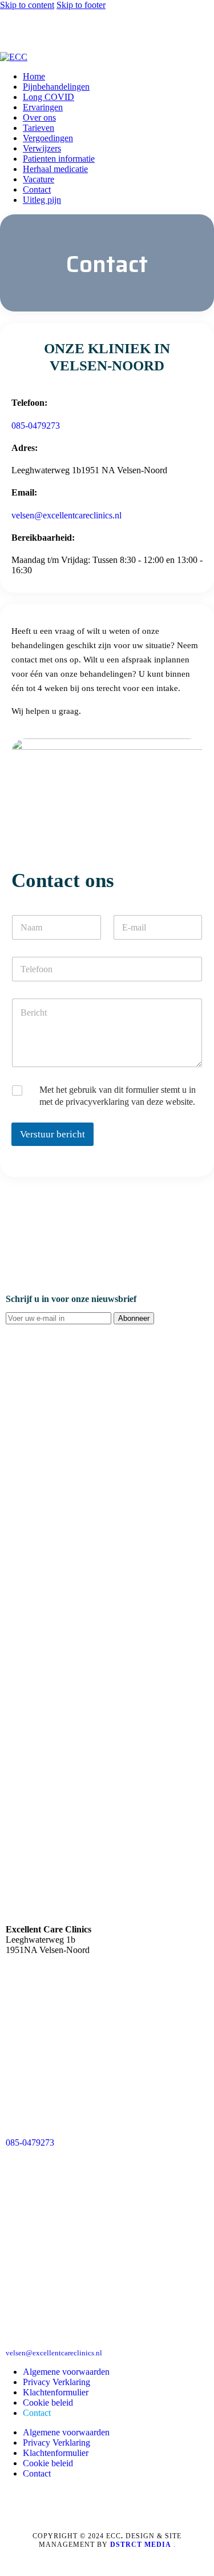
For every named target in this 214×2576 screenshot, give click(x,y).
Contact (37, 2413)
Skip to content (27, 5)
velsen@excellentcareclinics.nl (66, 515)
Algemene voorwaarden (66, 2372)
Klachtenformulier (56, 2392)
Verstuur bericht (53, 1134)
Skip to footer (81, 5)
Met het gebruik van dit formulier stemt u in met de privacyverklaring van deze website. (118, 1096)
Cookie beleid (48, 2403)
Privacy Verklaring (56, 2382)
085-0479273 (36, 426)
